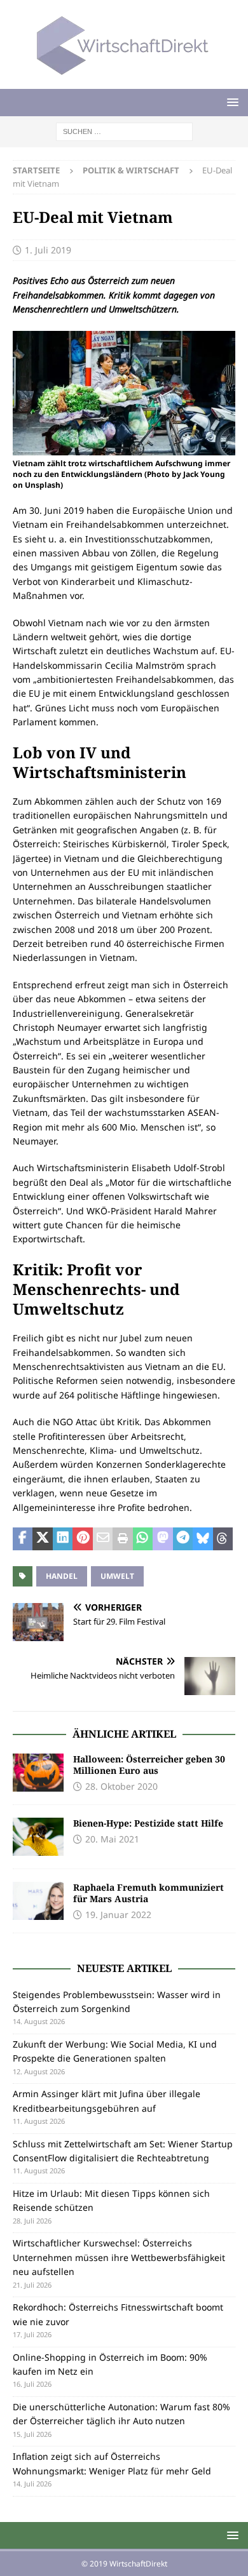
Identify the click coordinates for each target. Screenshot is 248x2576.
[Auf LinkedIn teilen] (63, 1539)
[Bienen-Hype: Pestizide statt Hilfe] (38, 1837)
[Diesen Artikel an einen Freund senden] (103, 1539)
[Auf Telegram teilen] (183, 1539)
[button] (231, 102)
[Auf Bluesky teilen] (203, 1539)
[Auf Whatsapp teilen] (143, 1539)
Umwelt (117, 1576)
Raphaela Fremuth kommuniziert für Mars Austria (148, 1893)
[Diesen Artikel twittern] (42, 1539)
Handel (62, 1576)
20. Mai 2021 (112, 1839)
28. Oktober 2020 (121, 1786)
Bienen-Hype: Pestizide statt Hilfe (148, 1823)
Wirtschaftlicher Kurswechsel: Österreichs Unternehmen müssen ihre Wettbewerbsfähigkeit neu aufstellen (119, 2257)
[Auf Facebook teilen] (23, 1539)
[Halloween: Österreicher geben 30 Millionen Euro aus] (38, 1773)
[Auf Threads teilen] (223, 1539)
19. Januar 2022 (118, 1915)
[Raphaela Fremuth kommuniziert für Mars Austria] (38, 1901)
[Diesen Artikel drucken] (122, 1539)
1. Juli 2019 (48, 250)
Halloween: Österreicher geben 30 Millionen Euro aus (149, 1765)
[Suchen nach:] (124, 131)
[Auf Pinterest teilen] (82, 1539)
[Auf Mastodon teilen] (162, 1539)
